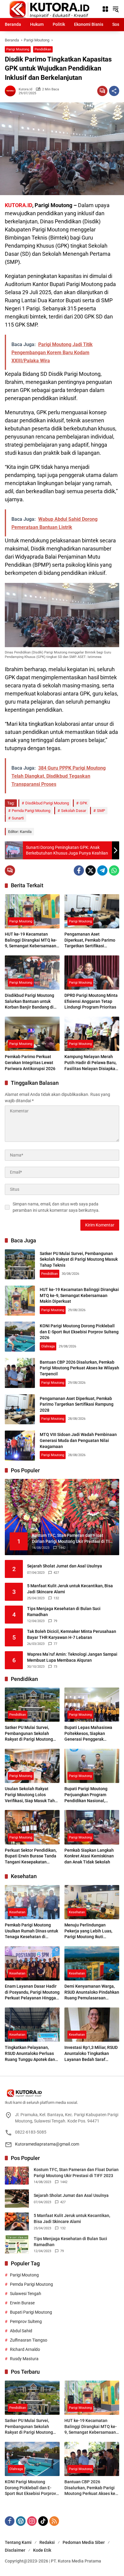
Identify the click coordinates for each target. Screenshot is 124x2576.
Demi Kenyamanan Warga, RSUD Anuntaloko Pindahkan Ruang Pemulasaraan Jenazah (92, 1992)
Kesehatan (17, 1912)
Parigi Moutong (18, 49)
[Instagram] (32, 2521)
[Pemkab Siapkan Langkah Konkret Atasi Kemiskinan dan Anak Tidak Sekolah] (92, 1827)
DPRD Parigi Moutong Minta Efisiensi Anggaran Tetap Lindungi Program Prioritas (91, 1001)
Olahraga (48, 1346)
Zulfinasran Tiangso (29, 2340)
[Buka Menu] (105, 9)
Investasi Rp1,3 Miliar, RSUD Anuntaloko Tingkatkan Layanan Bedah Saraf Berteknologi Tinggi (91, 2054)
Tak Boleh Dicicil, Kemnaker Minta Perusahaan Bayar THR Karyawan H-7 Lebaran (72, 1634)
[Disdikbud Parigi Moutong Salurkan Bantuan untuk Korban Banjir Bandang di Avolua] (32, 973)
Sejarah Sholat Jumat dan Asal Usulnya (65, 1566)
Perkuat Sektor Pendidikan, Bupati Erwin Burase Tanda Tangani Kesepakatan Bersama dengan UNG (31, 1857)
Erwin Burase (22, 2303)
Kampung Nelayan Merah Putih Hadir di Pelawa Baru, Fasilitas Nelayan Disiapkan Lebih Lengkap (91, 1063)
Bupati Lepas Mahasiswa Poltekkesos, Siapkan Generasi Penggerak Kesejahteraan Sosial (88, 1734)
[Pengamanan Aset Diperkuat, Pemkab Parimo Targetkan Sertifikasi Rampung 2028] (92, 911)
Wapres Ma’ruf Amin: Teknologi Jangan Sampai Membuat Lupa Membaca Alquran (72, 1657)
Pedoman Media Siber (84, 2542)
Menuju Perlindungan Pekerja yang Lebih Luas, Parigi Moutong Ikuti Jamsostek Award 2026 (88, 1931)
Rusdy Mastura (24, 2359)
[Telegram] (102, 870)
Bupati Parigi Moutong (31, 2312)
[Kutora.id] (49, 9)
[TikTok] (43, 2521)
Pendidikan (43, 49)
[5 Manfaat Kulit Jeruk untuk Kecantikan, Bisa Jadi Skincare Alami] (17, 2222)
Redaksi (47, 2542)
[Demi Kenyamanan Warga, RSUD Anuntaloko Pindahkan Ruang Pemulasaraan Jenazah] (92, 1963)
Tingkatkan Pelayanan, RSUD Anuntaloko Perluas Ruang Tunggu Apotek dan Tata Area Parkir (30, 2054)
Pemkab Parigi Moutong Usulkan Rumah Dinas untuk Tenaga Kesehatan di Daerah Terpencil (31, 1931)
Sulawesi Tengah (26, 2294)
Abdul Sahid (21, 2331)
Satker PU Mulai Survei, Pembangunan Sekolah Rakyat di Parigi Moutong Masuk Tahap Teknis (79, 1259)
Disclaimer (15, 2550)
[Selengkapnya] (62, 2093)
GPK (84, 803)
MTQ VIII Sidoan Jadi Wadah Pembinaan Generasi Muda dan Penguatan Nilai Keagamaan (78, 1440)
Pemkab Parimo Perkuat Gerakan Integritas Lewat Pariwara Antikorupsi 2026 (30, 1062)
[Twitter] (91, 870)
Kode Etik (42, 2550)
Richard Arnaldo (25, 2349)
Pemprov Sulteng (26, 2321)
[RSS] (54, 2521)
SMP (101, 811)
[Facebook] (79, 870)
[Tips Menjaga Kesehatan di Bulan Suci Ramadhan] (17, 2244)
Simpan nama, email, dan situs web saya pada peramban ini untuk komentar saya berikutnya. (56, 1207)
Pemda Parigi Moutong (31, 811)
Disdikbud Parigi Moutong (47, 803)
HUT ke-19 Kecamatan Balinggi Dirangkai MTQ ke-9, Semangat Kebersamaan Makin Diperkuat (31, 940)
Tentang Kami (18, 2542)
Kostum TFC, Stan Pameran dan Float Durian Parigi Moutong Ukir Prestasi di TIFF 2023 (76, 2173)
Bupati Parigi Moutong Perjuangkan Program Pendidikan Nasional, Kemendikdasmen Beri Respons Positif (86, 1795)
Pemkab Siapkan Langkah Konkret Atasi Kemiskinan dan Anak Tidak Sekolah (89, 1856)
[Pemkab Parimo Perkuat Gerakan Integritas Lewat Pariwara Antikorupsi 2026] (32, 1034)
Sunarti (18, 818)
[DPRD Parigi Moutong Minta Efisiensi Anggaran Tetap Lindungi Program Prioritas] (92, 973)
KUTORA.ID (19, 205)
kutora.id (25, 89)
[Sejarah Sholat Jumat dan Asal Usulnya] (17, 2199)
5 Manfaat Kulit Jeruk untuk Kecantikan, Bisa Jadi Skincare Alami (70, 1589)
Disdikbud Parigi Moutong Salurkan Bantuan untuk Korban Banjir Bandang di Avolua (29, 1002)
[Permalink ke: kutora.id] (12, 91)
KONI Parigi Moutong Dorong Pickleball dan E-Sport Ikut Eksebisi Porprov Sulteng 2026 (79, 1332)
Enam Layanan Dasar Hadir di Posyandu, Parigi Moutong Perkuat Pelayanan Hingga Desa (32, 1992)
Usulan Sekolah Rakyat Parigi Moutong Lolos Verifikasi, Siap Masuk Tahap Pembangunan (32, 1795)
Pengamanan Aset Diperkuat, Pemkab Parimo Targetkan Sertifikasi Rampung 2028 (90, 940)
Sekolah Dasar (74, 811)
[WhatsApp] (114, 870)
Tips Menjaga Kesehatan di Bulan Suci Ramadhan (64, 1612)
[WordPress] (21, 2521)
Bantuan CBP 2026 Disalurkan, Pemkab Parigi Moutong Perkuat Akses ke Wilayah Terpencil (79, 1368)
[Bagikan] (114, 91)
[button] (116, 9)
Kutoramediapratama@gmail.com (47, 2144)
